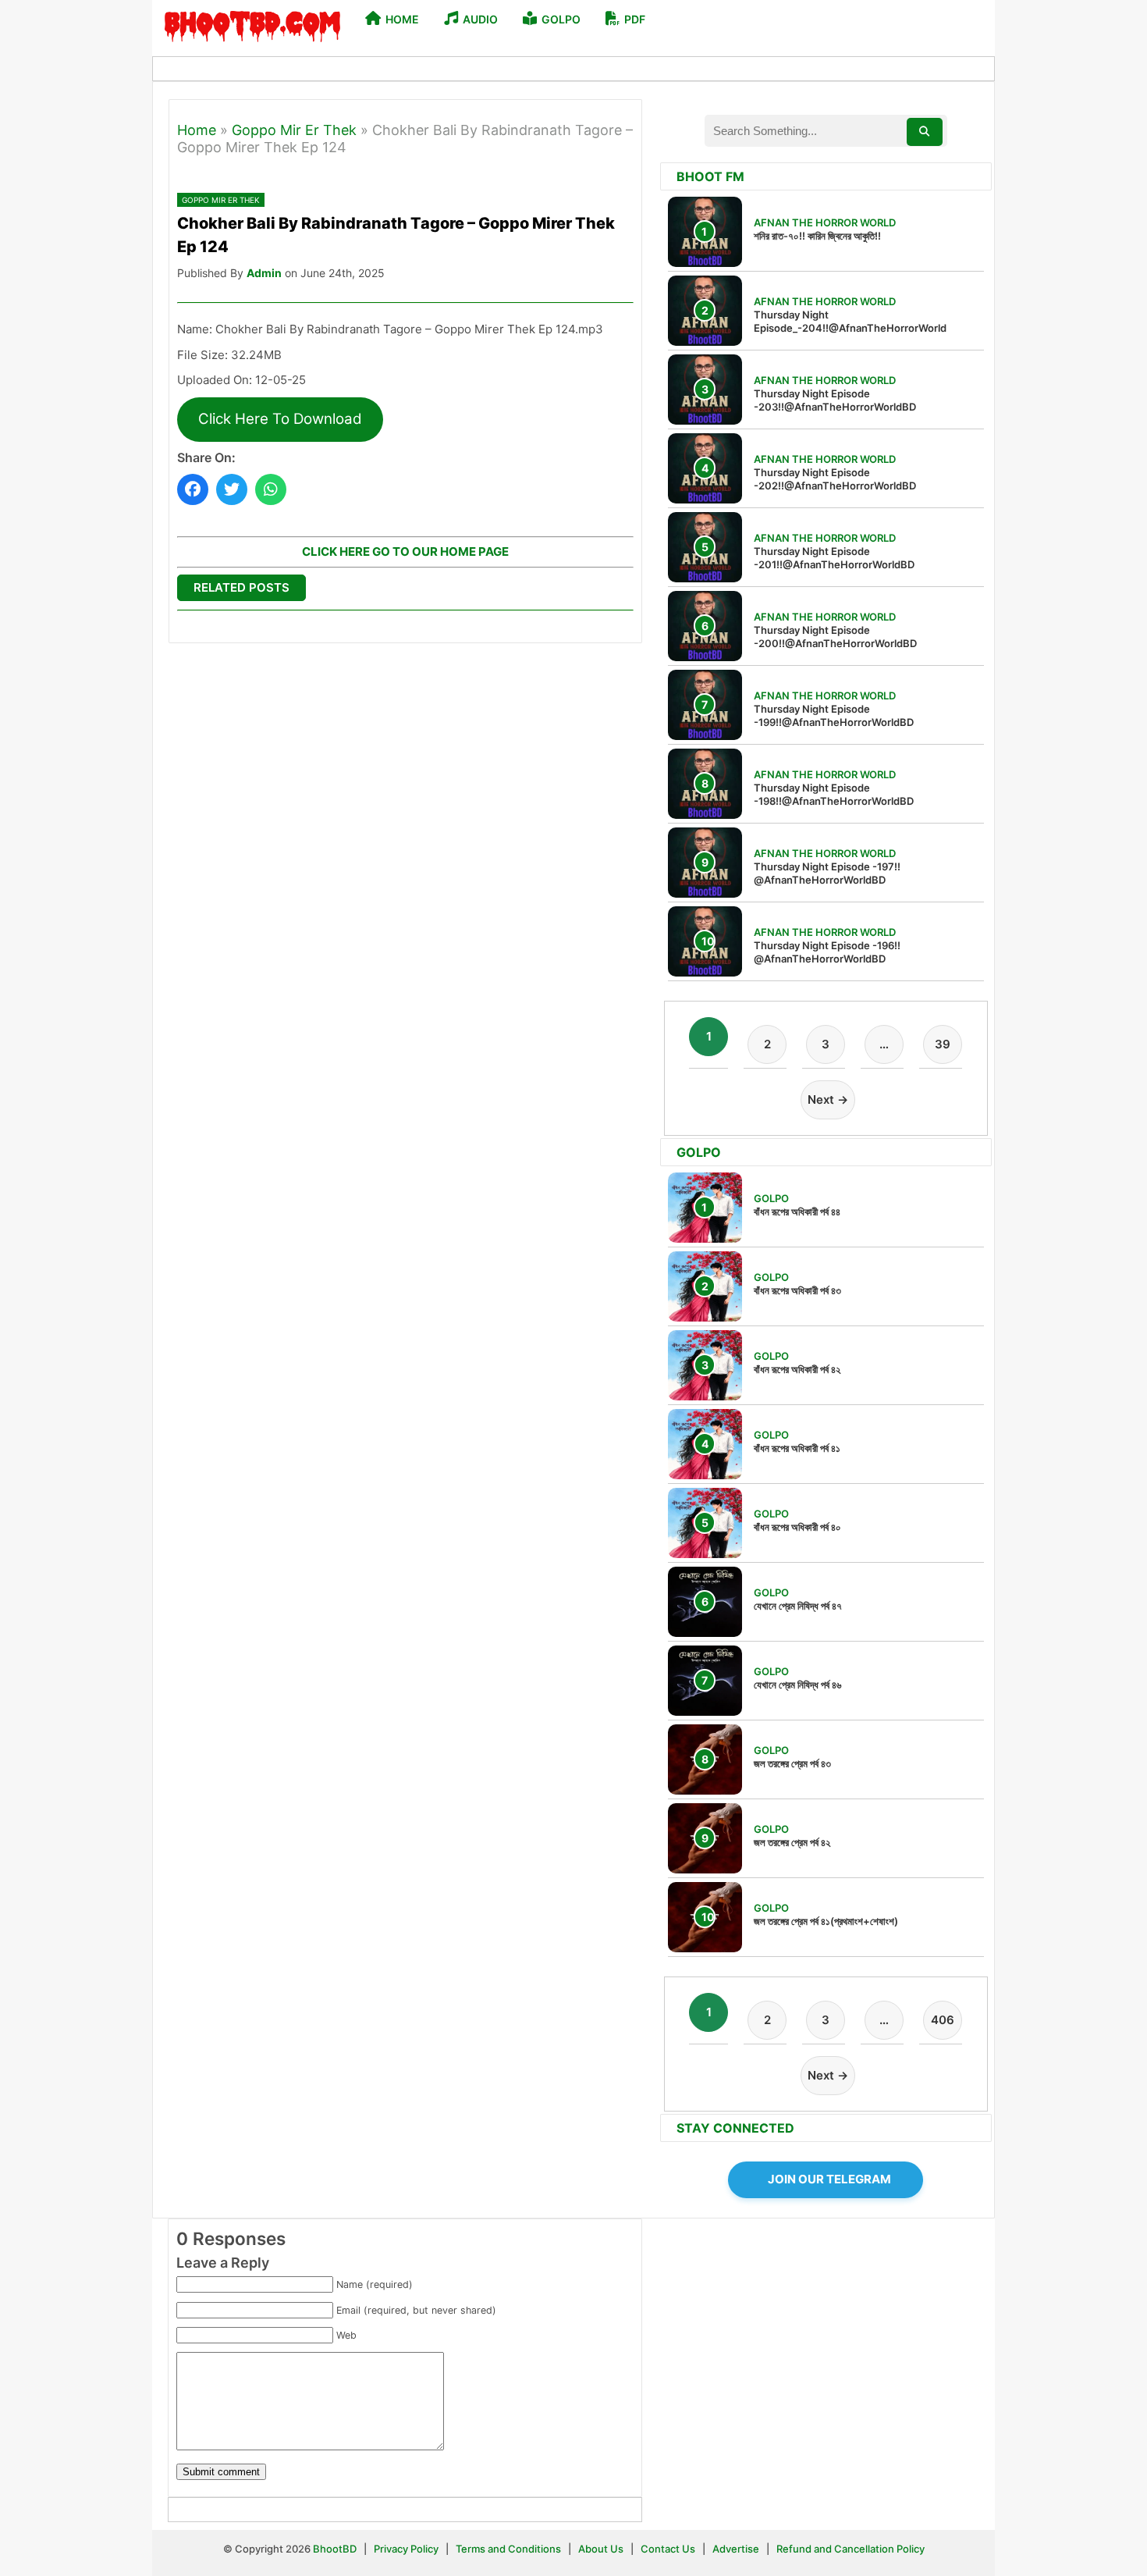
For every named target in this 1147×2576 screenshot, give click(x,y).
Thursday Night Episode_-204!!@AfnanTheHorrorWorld (850, 321)
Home (197, 130)
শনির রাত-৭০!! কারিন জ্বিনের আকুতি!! (817, 236)
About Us (601, 2549)
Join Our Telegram (829, 2179)
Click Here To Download (280, 419)
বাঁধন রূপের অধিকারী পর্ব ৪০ (797, 1527)
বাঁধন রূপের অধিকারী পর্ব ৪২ (797, 1369)
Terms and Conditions (510, 2549)
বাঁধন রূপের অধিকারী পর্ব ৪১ (797, 1448)
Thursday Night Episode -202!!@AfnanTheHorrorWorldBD (835, 479)
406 (943, 2020)
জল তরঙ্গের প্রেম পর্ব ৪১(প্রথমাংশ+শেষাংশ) (826, 1921)
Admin (264, 273)
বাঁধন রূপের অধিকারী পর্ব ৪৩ (797, 1290)
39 (943, 1044)
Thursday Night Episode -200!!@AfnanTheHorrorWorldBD (835, 637)
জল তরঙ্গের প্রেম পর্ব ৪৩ (792, 1763)
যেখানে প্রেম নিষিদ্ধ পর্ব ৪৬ (797, 1685)
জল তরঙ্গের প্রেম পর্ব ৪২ (792, 1842)
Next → (828, 1099)
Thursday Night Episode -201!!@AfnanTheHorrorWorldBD (834, 558)
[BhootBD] (252, 28)
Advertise (736, 2549)
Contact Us (668, 2549)
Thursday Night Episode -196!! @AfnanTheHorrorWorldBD (827, 952)
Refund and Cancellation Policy (850, 2549)
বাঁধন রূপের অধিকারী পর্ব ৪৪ (797, 1212)
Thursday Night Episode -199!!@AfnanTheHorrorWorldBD (834, 715)
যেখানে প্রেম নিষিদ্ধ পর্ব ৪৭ (798, 1606)
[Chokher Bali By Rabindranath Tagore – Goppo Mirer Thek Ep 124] (193, 489)
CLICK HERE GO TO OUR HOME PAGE (405, 551)
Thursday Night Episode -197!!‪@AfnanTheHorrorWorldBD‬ (827, 873)
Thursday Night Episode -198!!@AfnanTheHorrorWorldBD (834, 794)
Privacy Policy (406, 2549)
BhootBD (335, 2549)
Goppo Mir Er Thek (294, 130)
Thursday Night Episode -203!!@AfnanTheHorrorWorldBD (835, 400)
